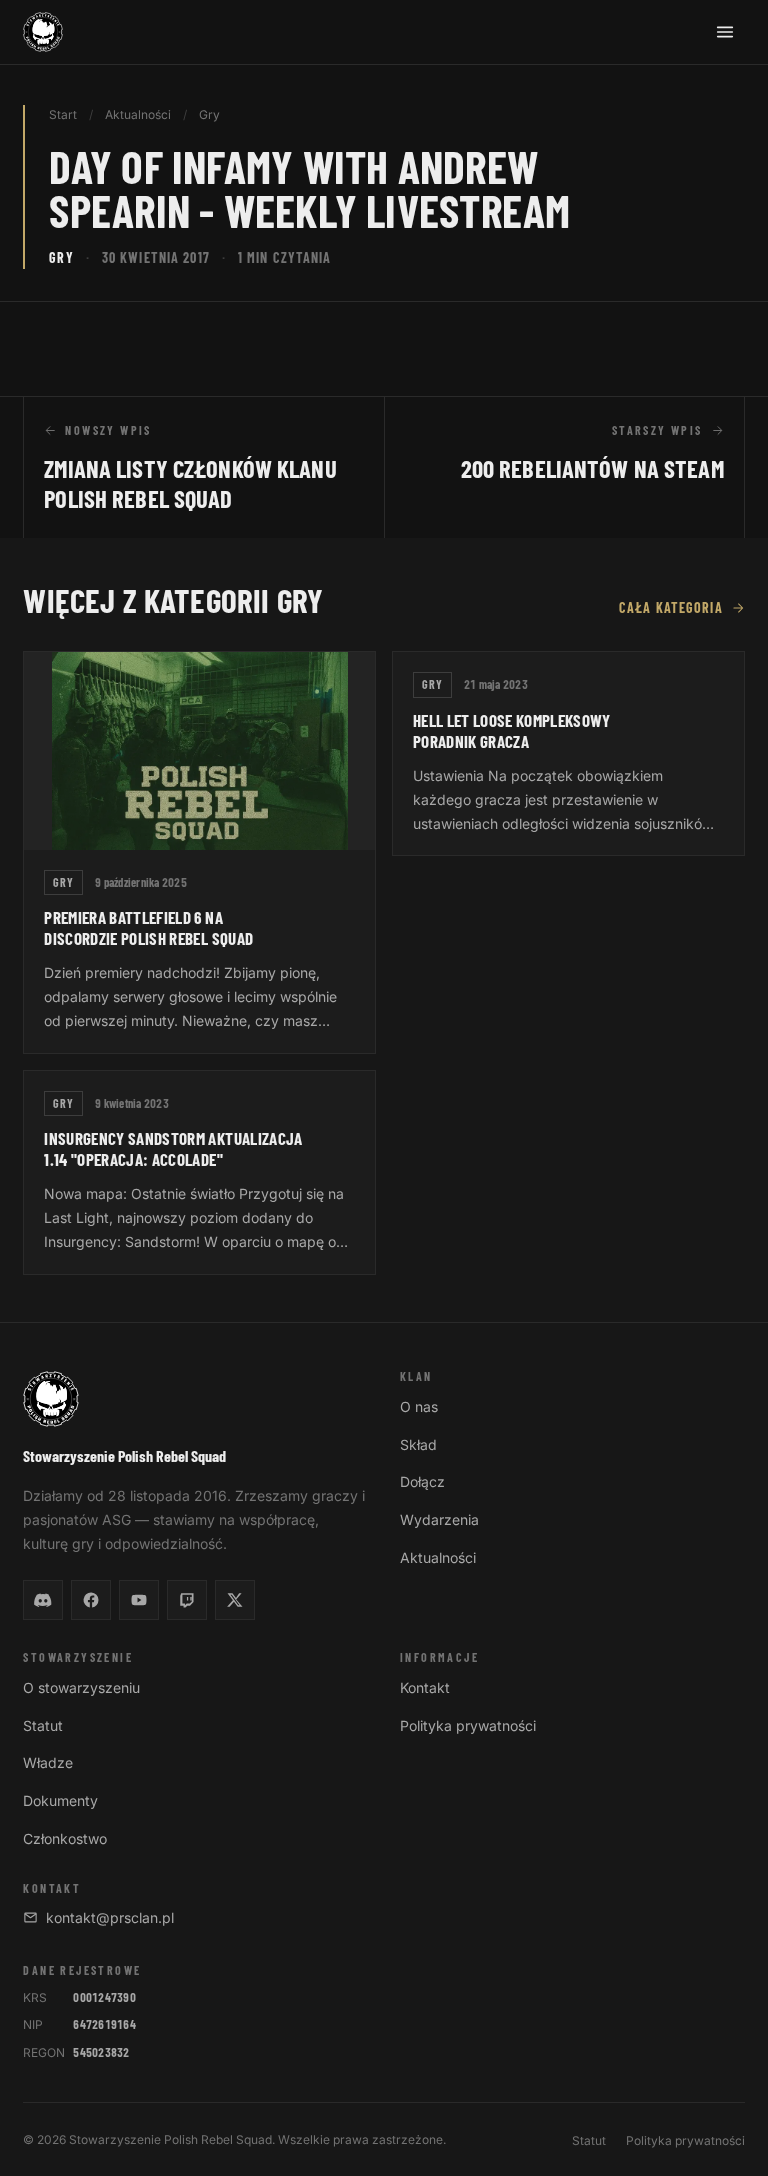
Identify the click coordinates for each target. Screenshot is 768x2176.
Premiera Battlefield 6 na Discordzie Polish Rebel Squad (148, 927)
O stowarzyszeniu (81, 1687)
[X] (235, 1600)
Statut (43, 1725)
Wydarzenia (439, 1519)
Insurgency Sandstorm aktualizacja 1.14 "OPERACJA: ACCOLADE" (173, 1148)
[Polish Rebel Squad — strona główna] (43, 32)
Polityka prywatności (468, 1725)
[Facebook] (91, 1600)
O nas (419, 1406)
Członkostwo (65, 1838)
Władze (48, 1762)
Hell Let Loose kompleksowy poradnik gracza (512, 730)
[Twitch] (187, 1600)
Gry (209, 114)
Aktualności (138, 114)
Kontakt (425, 1687)
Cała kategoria (671, 607)
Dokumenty (60, 1800)
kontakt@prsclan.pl (110, 1917)
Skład (418, 1444)
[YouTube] (139, 1600)
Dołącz (422, 1481)
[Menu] (725, 32)
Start (63, 114)
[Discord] (43, 1600)
